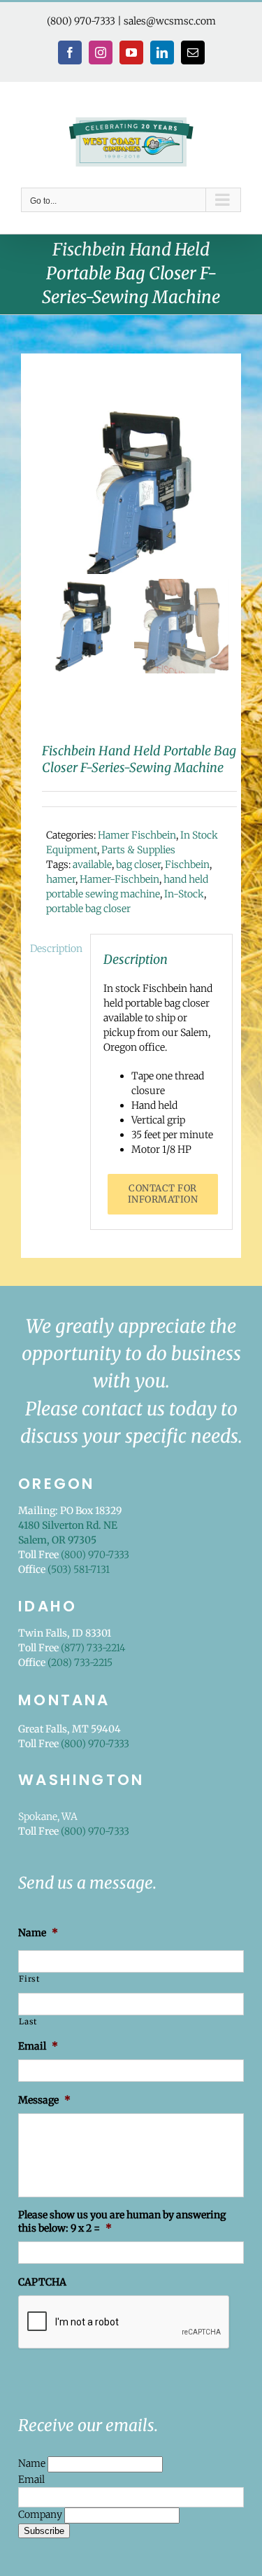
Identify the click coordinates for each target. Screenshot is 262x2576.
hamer (61, 879)
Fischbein (187, 864)
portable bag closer (88, 909)
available (92, 864)
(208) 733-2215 (80, 1662)
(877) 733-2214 (93, 1648)
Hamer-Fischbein (119, 879)
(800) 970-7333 (81, 21)
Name (33, 2464)
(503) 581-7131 (79, 1569)
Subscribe (44, 2531)
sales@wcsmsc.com (170, 21)
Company (41, 2515)
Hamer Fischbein (137, 835)
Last (28, 2022)
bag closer (138, 864)
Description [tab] (56, 948)
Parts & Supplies (138, 850)
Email (31, 2479)
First (29, 1979)
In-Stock (184, 894)
